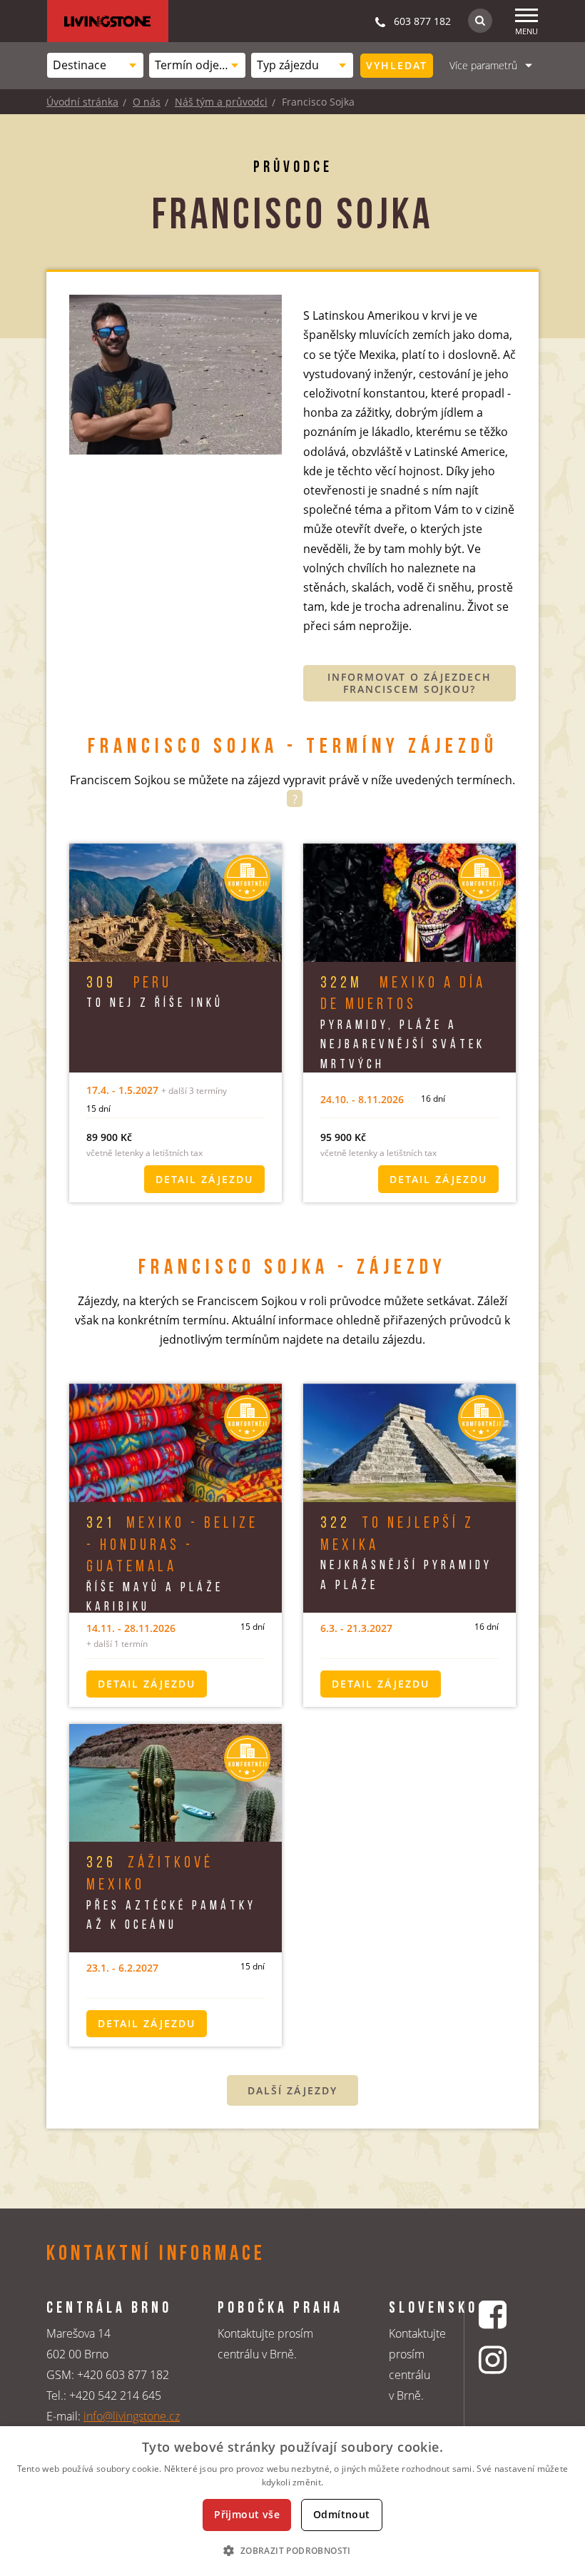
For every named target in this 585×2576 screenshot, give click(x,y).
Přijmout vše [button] (247, 2514)
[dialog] (292, 2501)
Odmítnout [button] (342, 2514)
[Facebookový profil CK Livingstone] (494, 2314)
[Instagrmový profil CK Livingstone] (494, 2359)
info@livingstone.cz (132, 2416)
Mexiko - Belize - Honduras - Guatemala (172, 1546)
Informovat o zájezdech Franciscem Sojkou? (409, 683)
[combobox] (95, 65)
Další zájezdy (292, 2090)
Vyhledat (397, 65)
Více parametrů (483, 65)
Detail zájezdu (204, 1179)
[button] (292, 2550)
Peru (129, 984)
